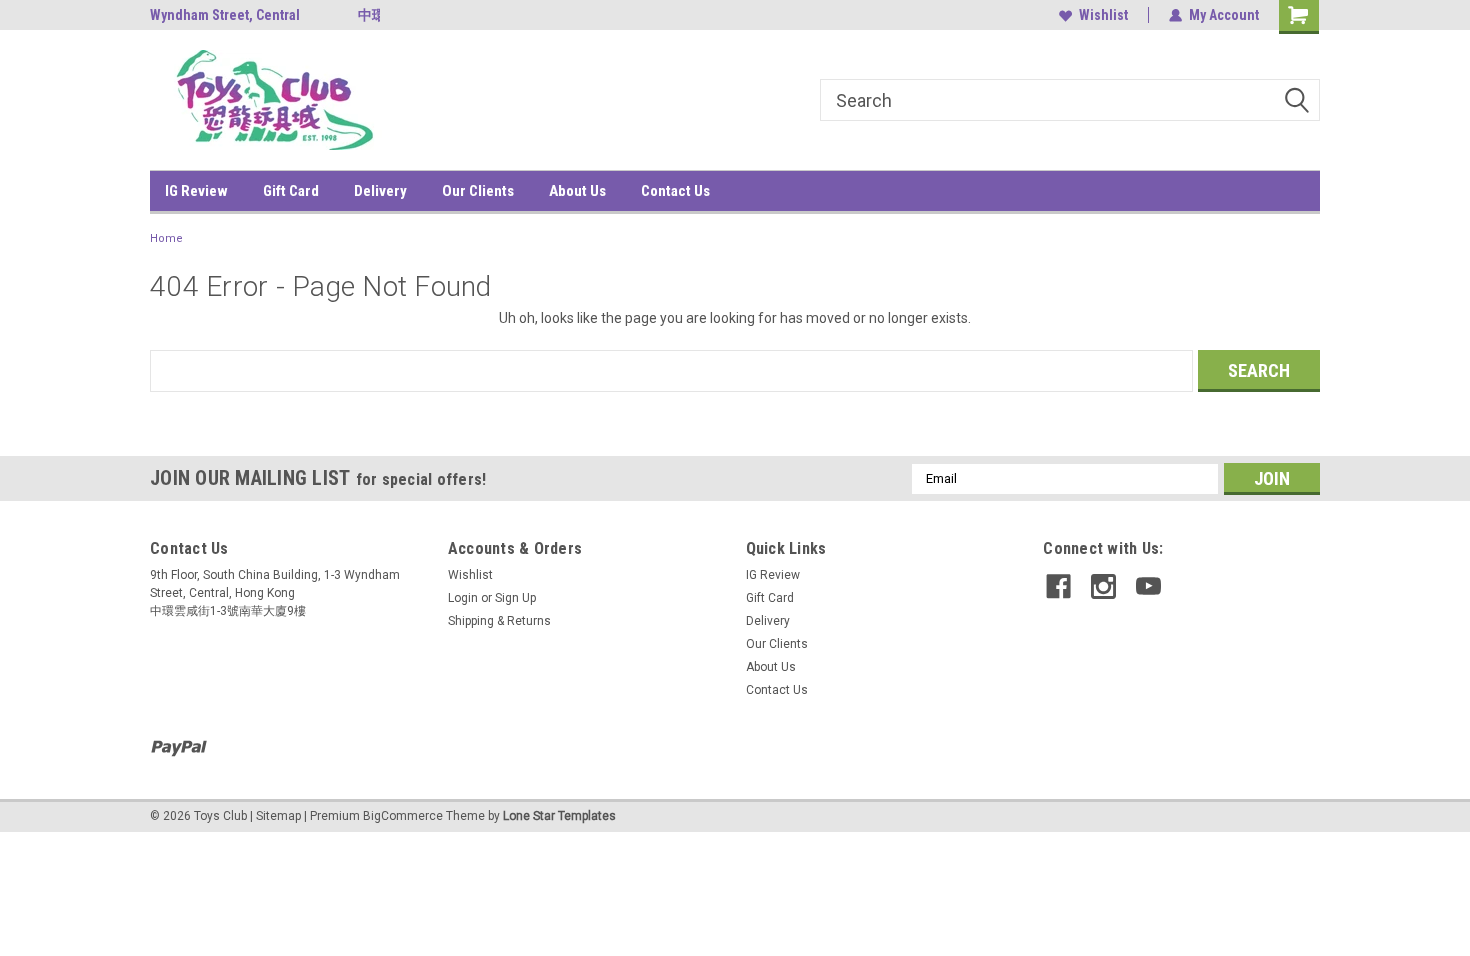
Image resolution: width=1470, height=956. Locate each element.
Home (166, 238)
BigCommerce (403, 816)
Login (463, 598)
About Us (577, 191)
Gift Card (291, 191)
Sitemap (278, 816)
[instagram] (1103, 586)
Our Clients (478, 191)
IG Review (196, 191)
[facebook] (1058, 586)
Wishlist (1103, 15)
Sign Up (515, 598)
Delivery (380, 191)
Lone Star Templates (559, 816)
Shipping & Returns (499, 621)
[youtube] (1148, 586)
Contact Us (675, 191)
